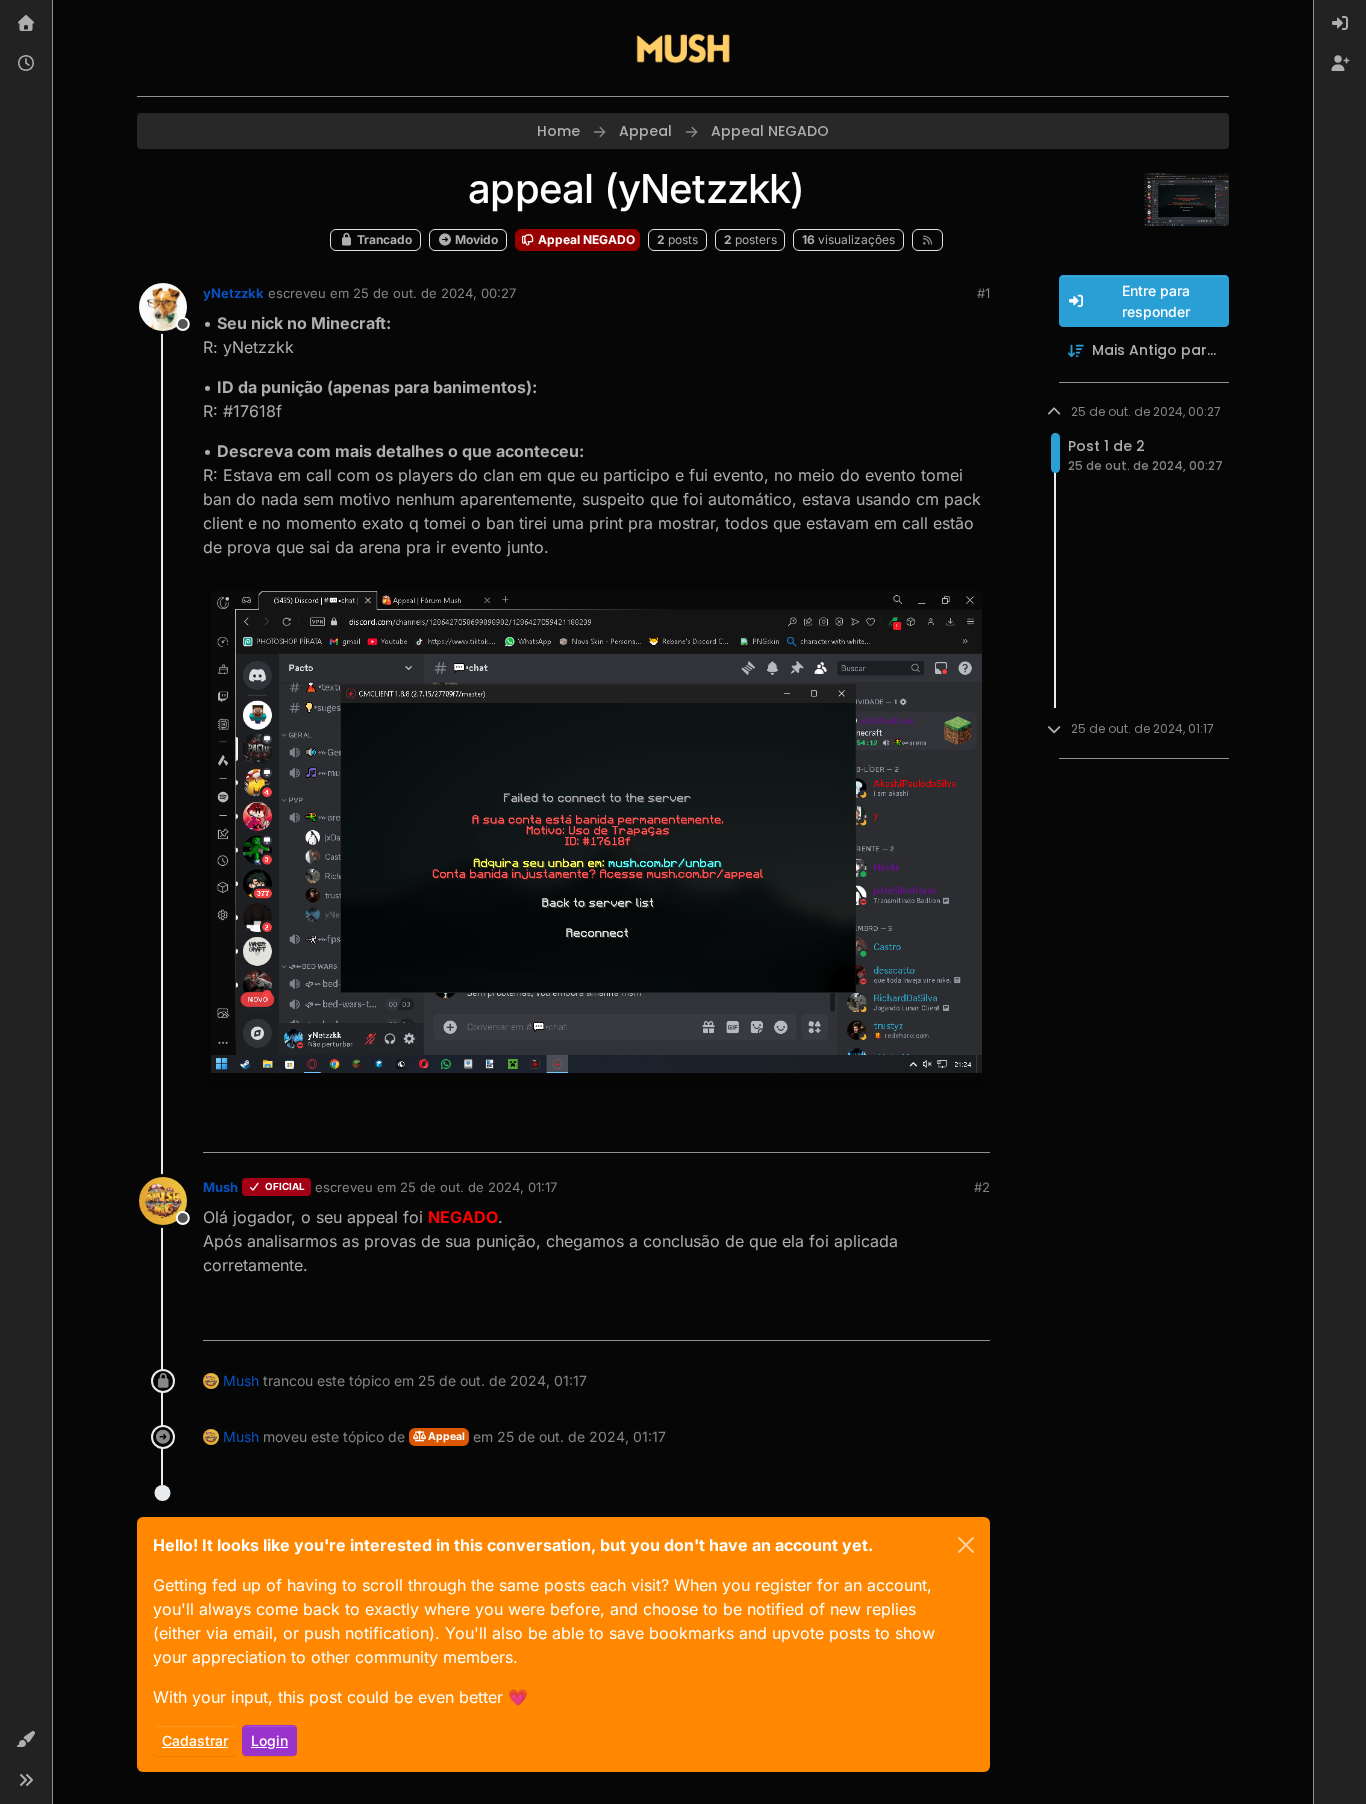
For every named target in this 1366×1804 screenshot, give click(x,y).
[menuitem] (1340, 24)
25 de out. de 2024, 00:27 (434, 293)
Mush (220, 1187)
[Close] (966, 1545)
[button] (26, 1740)
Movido (475, 239)
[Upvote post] (902, 1128)
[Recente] (26, 64)
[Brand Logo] (683, 48)
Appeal (445, 1436)
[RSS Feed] (927, 240)
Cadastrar (195, 1740)
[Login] (1340, 24)
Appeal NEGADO (585, 239)
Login (269, 1740)
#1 (983, 293)
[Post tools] (972, 1128)
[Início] (26, 24)
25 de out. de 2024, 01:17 (478, 1187)
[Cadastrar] (1340, 64)
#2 (982, 1187)
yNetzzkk (233, 293)
